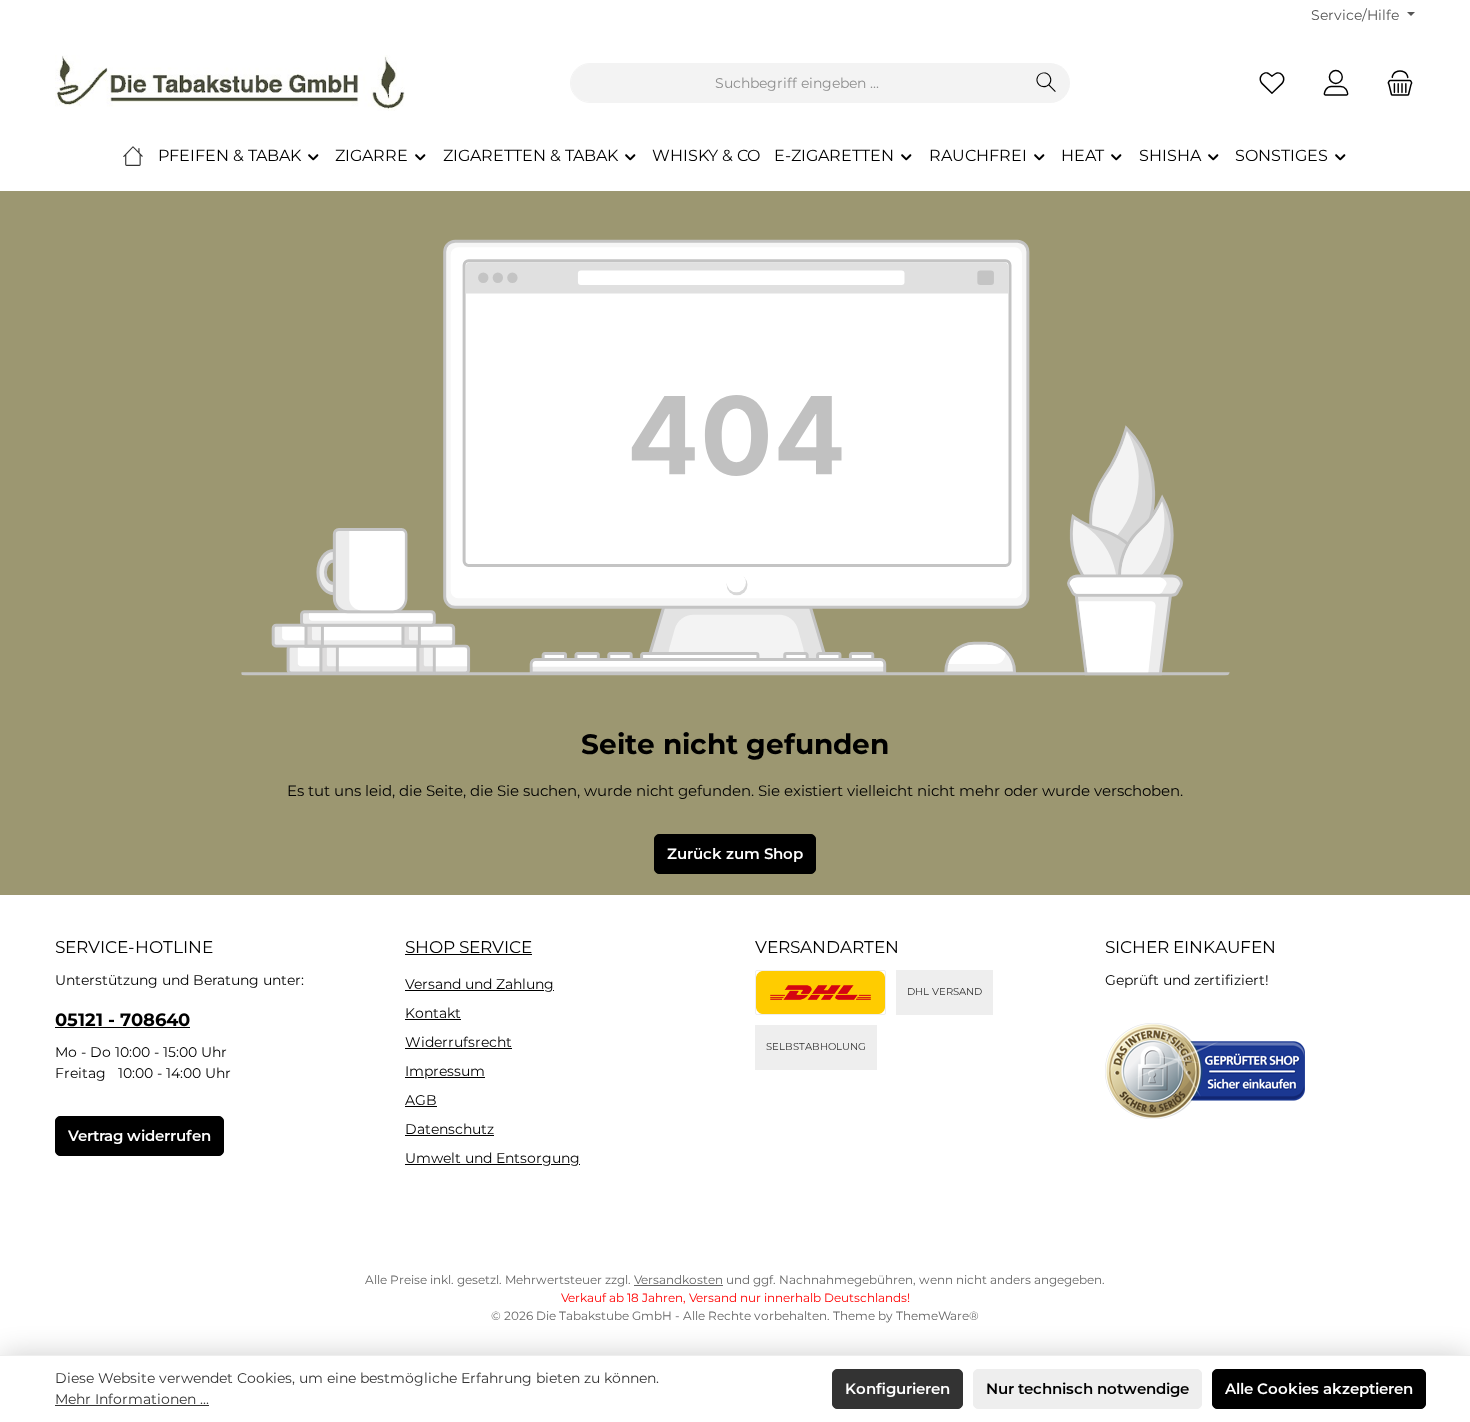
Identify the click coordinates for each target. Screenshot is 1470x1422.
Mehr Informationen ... (132, 1399)
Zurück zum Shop (735, 853)
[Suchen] (1046, 83)
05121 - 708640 (122, 1020)
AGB (421, 1100)
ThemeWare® (937, 1315)
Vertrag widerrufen (139, 1135)
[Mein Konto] (1336, 83)
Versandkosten (678, 1279)
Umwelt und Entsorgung (492, 1158)
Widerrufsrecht (458, 1042)
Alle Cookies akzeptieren (1319, 1388)
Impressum (445, 1071)
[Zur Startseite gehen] (230, 83)
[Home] (133, 156)
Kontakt (433, 1013)
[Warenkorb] (1394, 83)
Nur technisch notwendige (1087, 1388)
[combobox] (797, 83)
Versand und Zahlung (479, 984)
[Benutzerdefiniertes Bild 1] (820, 992)
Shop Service (468, 947)
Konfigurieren (897, 1388)
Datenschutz (449, 1129)
